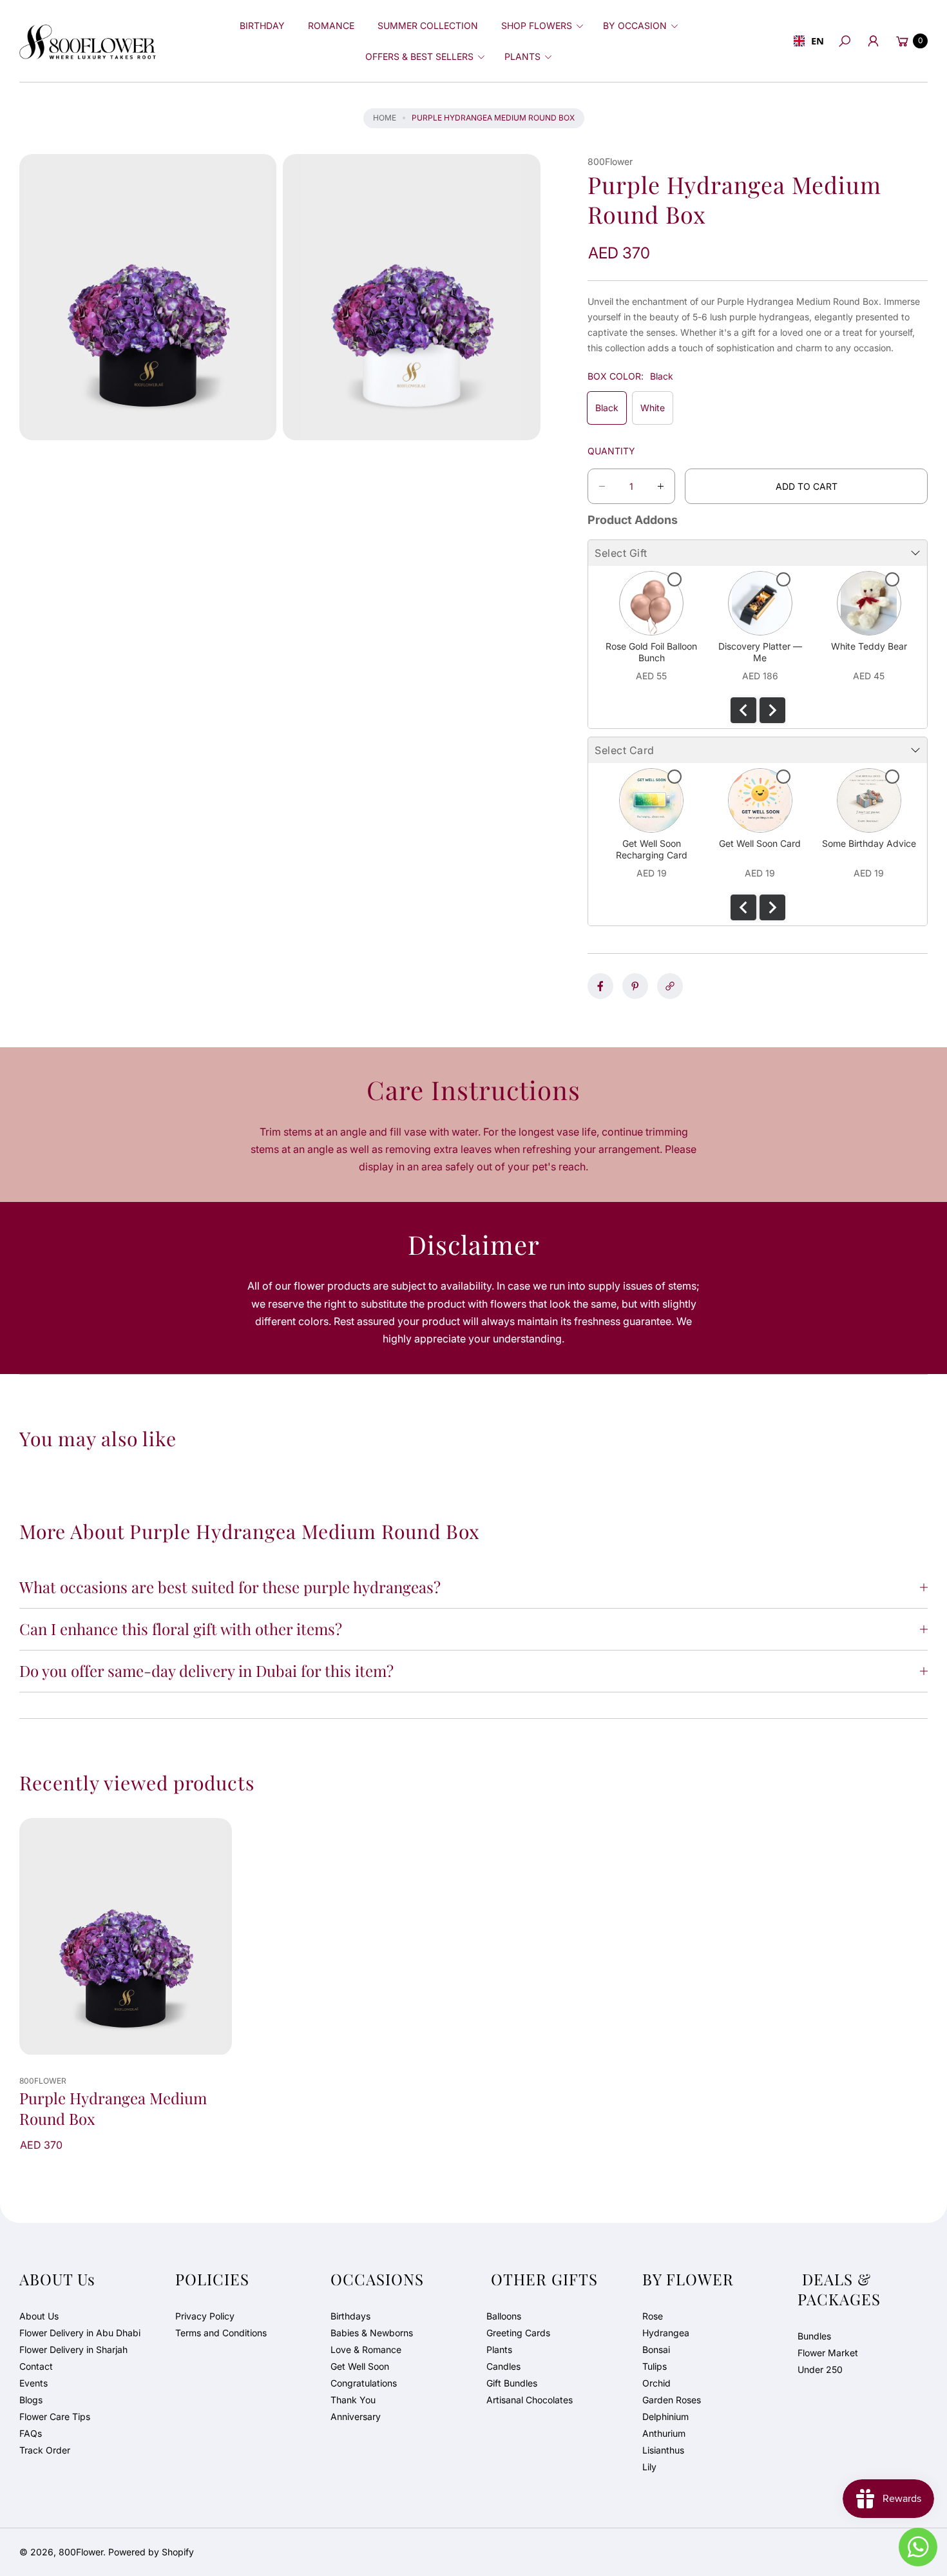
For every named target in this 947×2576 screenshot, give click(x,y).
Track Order (45, 2450)
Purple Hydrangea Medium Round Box (113, 2108)
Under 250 (820, 2369)
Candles (503, 2366)
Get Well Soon (360, 2366)
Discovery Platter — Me (760, 652)
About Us (39, 2316)
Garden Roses (672, 2400)
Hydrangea (666, 2333)
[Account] (873, 41)
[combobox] (807, 41)
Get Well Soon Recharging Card (652, 849)
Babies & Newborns (372, 2333)
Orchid (656, 2383)
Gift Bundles (512, 2383)
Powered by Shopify (151, 2552)
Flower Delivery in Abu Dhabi (80, 2333)
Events (33, 2383)
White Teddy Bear (869, 646)
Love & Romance (366, 2349)
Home (385, 118)
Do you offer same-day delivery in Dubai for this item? (206, 1671)
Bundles (814, 2336)
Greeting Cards (518, 2333)
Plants (499, 2349)
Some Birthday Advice (869, 843)
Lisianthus (663, 2450)
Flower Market (828, 2353)
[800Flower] (88, 41)
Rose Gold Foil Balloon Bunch (651, 652)
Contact (36, 2366)
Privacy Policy (205, 2316)
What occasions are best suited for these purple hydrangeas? (230, 1587)
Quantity (611, 451)
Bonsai (656, 2349)
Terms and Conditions (221, 2333)
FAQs (31, 2433)
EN (816, 41)
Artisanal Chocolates (530, 2400)
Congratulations (364, 2383)
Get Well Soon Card (760, 843)
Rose (653, 2316)
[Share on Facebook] (600, 986)
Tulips (655, 2366)
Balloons (504, 2316)
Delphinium (665, 2416)
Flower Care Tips (55, 2416)
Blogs (31, 2400)
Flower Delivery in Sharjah (73, 2349)
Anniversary (356, 2416)
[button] (540, 26)
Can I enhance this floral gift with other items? (181, 1629)
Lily (649, 2467)
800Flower (81, 2552)
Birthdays (350, 2316)
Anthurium (664, 2433)
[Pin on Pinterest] (635, 986)
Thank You (353, 2400)
